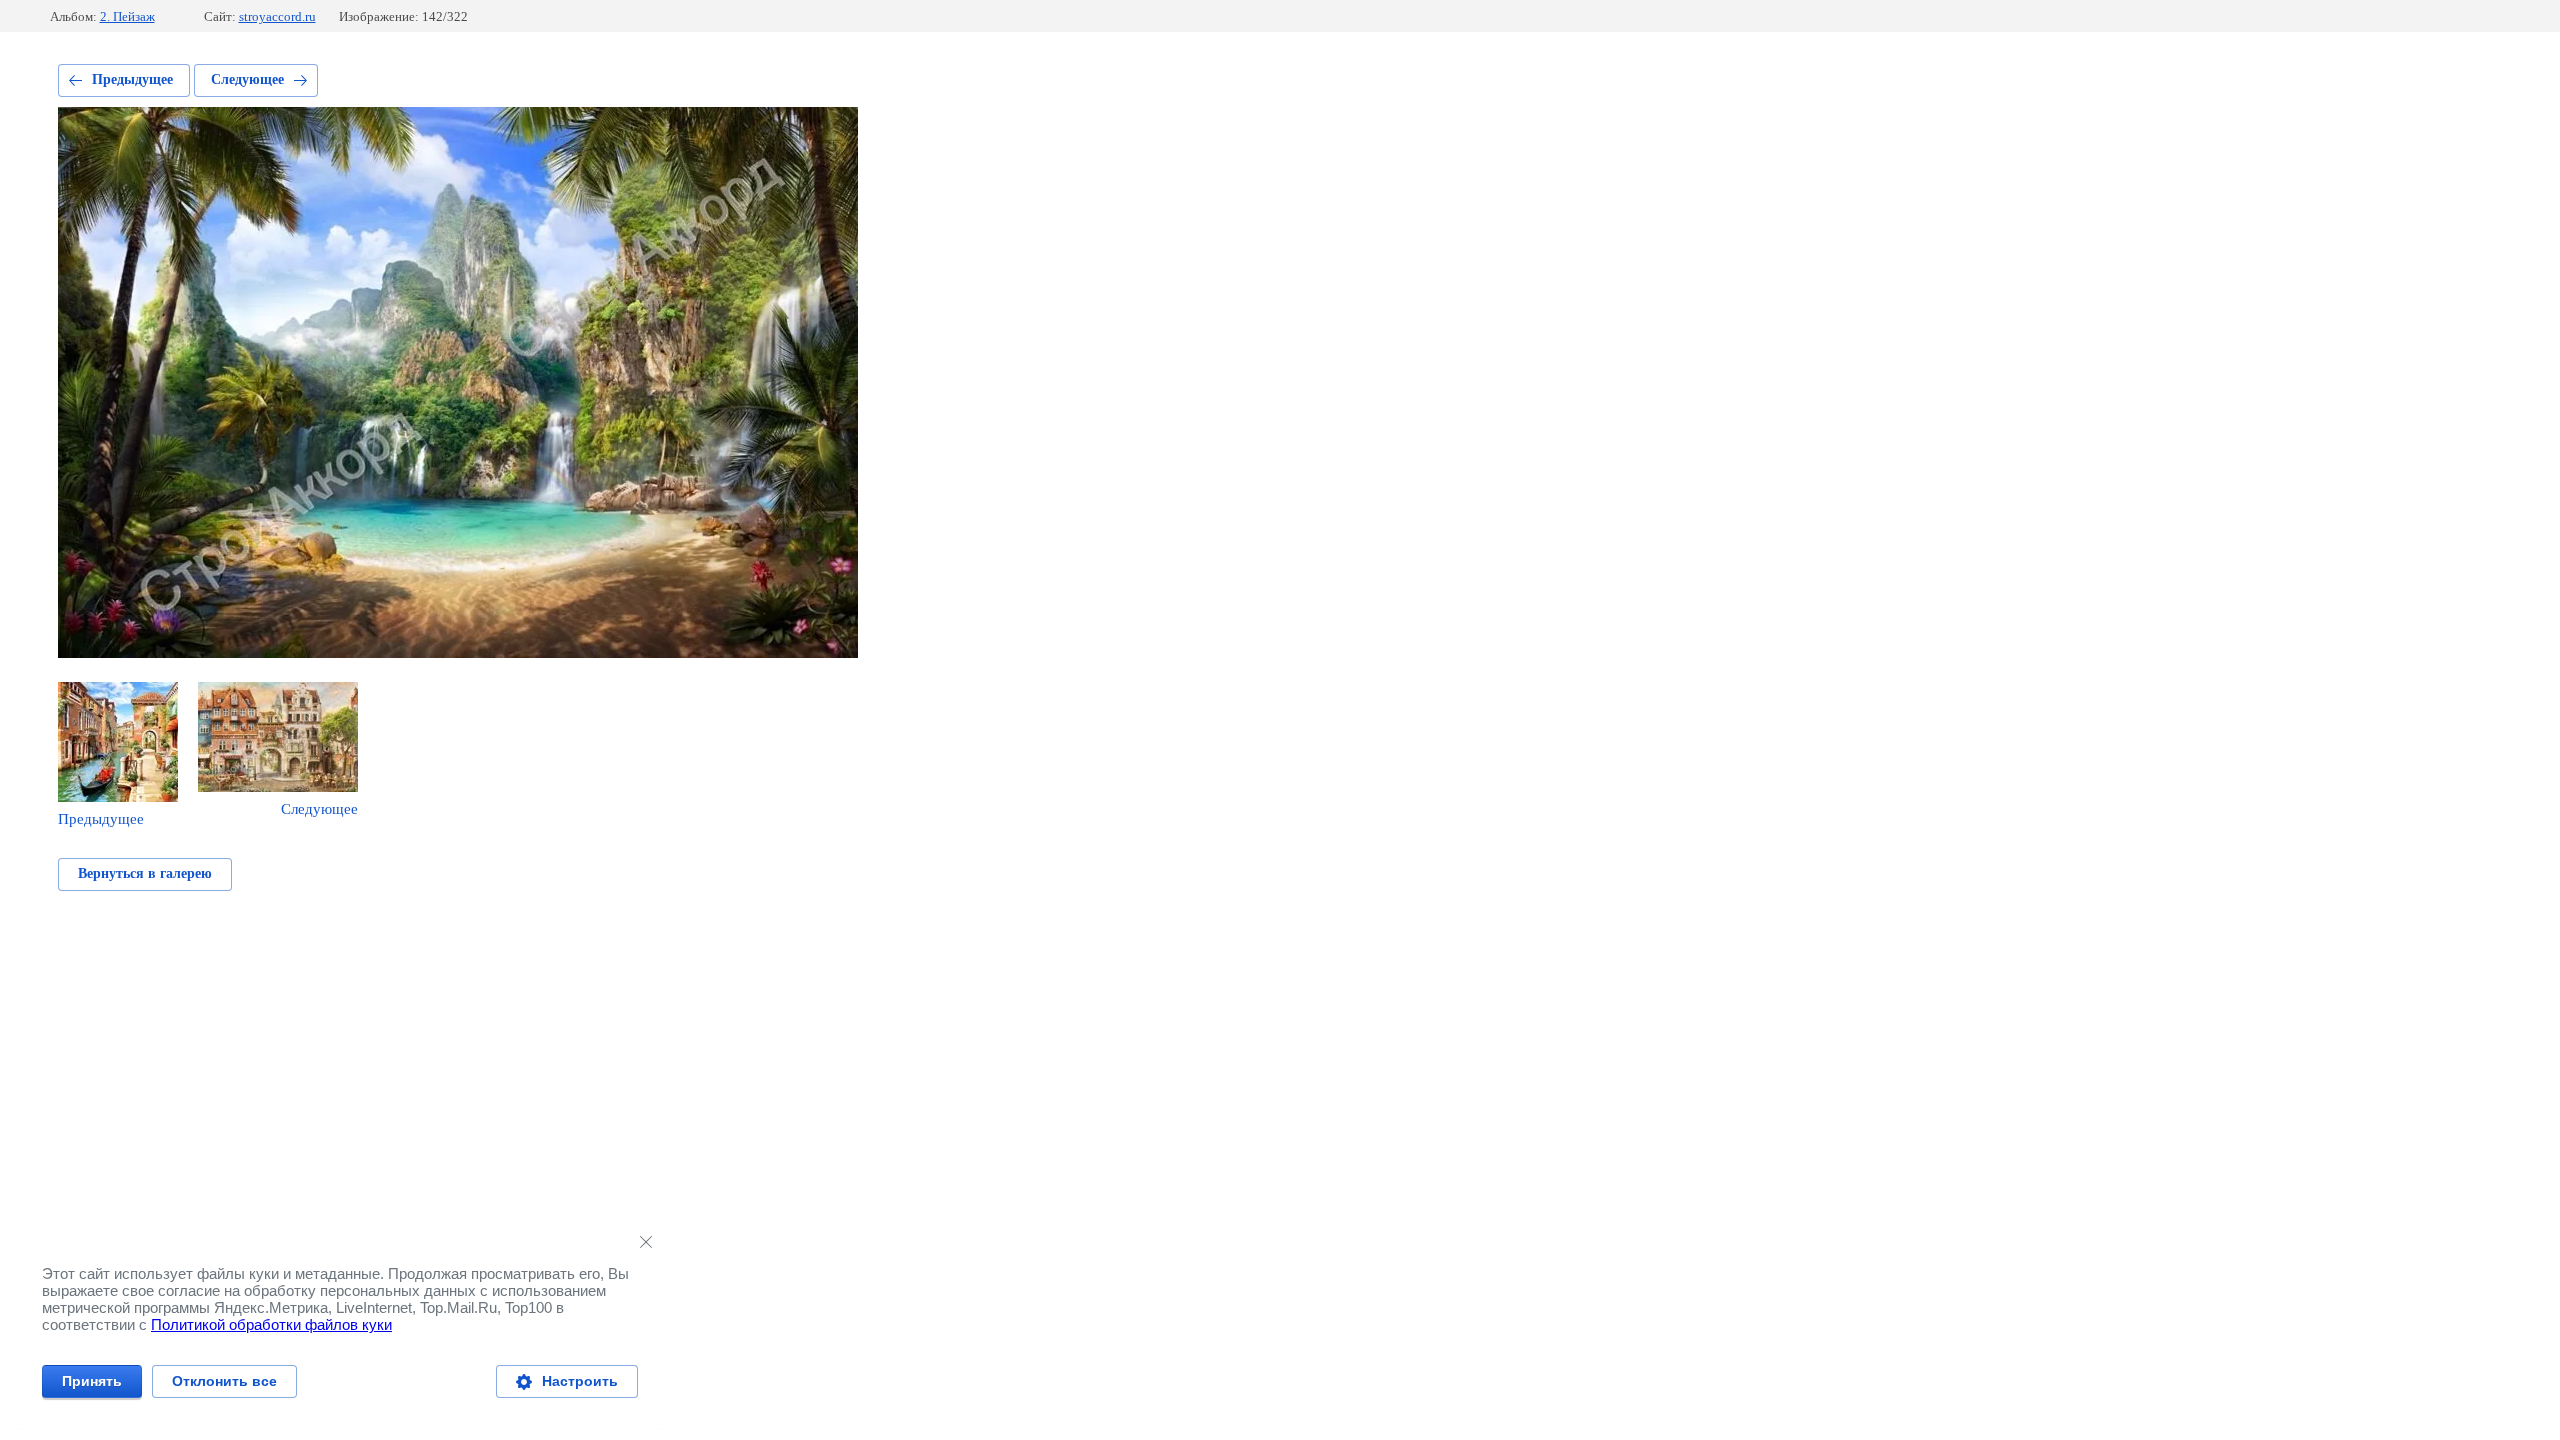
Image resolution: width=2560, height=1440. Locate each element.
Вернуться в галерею (145, 873)
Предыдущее (132, 79)
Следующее (247, 79)
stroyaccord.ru (277, 16)
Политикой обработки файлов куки (271, 1324)
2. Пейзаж (127, 16)
